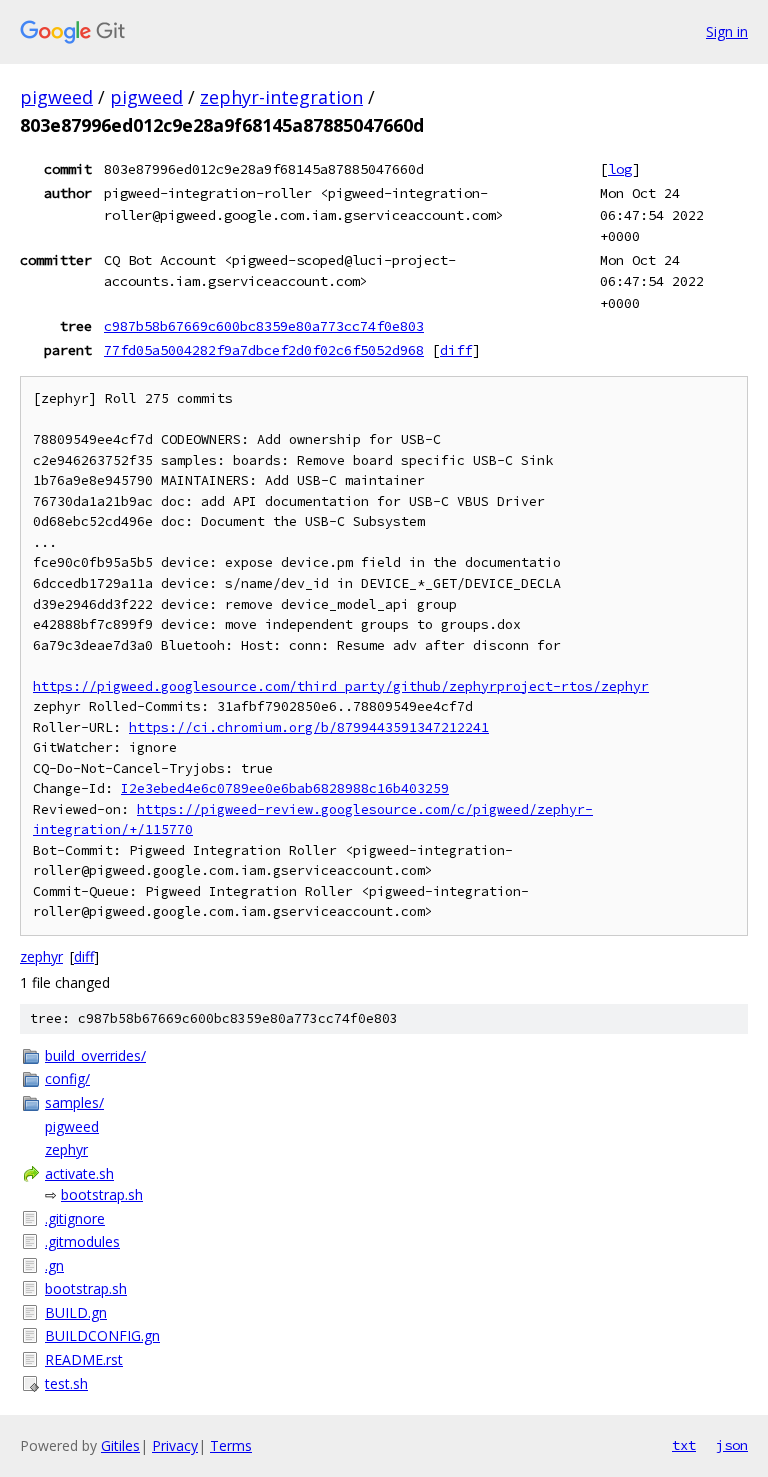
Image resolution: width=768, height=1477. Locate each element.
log (620, 169)
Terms (231, 1445)
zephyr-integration (281, 97)
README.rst (84, 1359)
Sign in (727, 31)
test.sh (66, 1383)
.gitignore (75, 1218)
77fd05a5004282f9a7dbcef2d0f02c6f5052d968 (264, 350)
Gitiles (120, 1445)
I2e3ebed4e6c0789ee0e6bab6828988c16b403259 (285, 788)
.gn (54, 1265)
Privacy (175, 1445)
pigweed (56, 97)
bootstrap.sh (102, 1194)
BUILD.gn (76, 1312)
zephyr (41, 956)
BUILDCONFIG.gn (102, 1335)
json (732, 1445)
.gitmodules (82, 1241)
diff (456, 350)
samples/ (74, 1102)
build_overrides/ (95, 1055)
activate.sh (79, 1173)
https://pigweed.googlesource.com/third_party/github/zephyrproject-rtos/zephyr (341, 686)
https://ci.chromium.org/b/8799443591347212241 (309, 727)
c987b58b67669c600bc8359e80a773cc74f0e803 (264, 326)
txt (684, 1445)
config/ (67, 1078)
